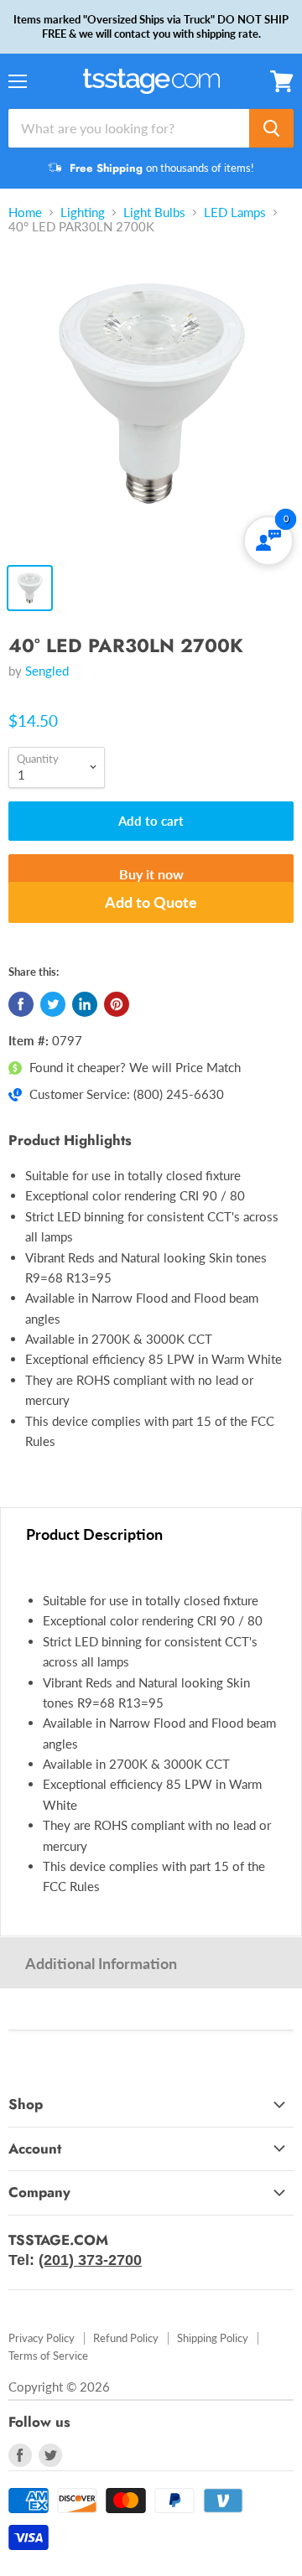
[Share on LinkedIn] (85, 1004)
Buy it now (151, 874)
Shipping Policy (213, 2338)
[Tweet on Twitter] (53, 1004)
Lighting (83, 213)
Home (25, 213)
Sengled (47, 671)
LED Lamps (235, 213)
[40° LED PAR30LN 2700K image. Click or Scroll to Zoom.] (151, 402)
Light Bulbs (154, 213)
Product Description (94, 1534)
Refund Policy (126, 2338)
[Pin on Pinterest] (117, 1004)
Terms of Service (48, 2356)
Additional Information (101, 1963)
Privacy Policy (42, 2338)
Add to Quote (151, 902)
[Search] (271, 128)
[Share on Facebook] (21, 1004)
